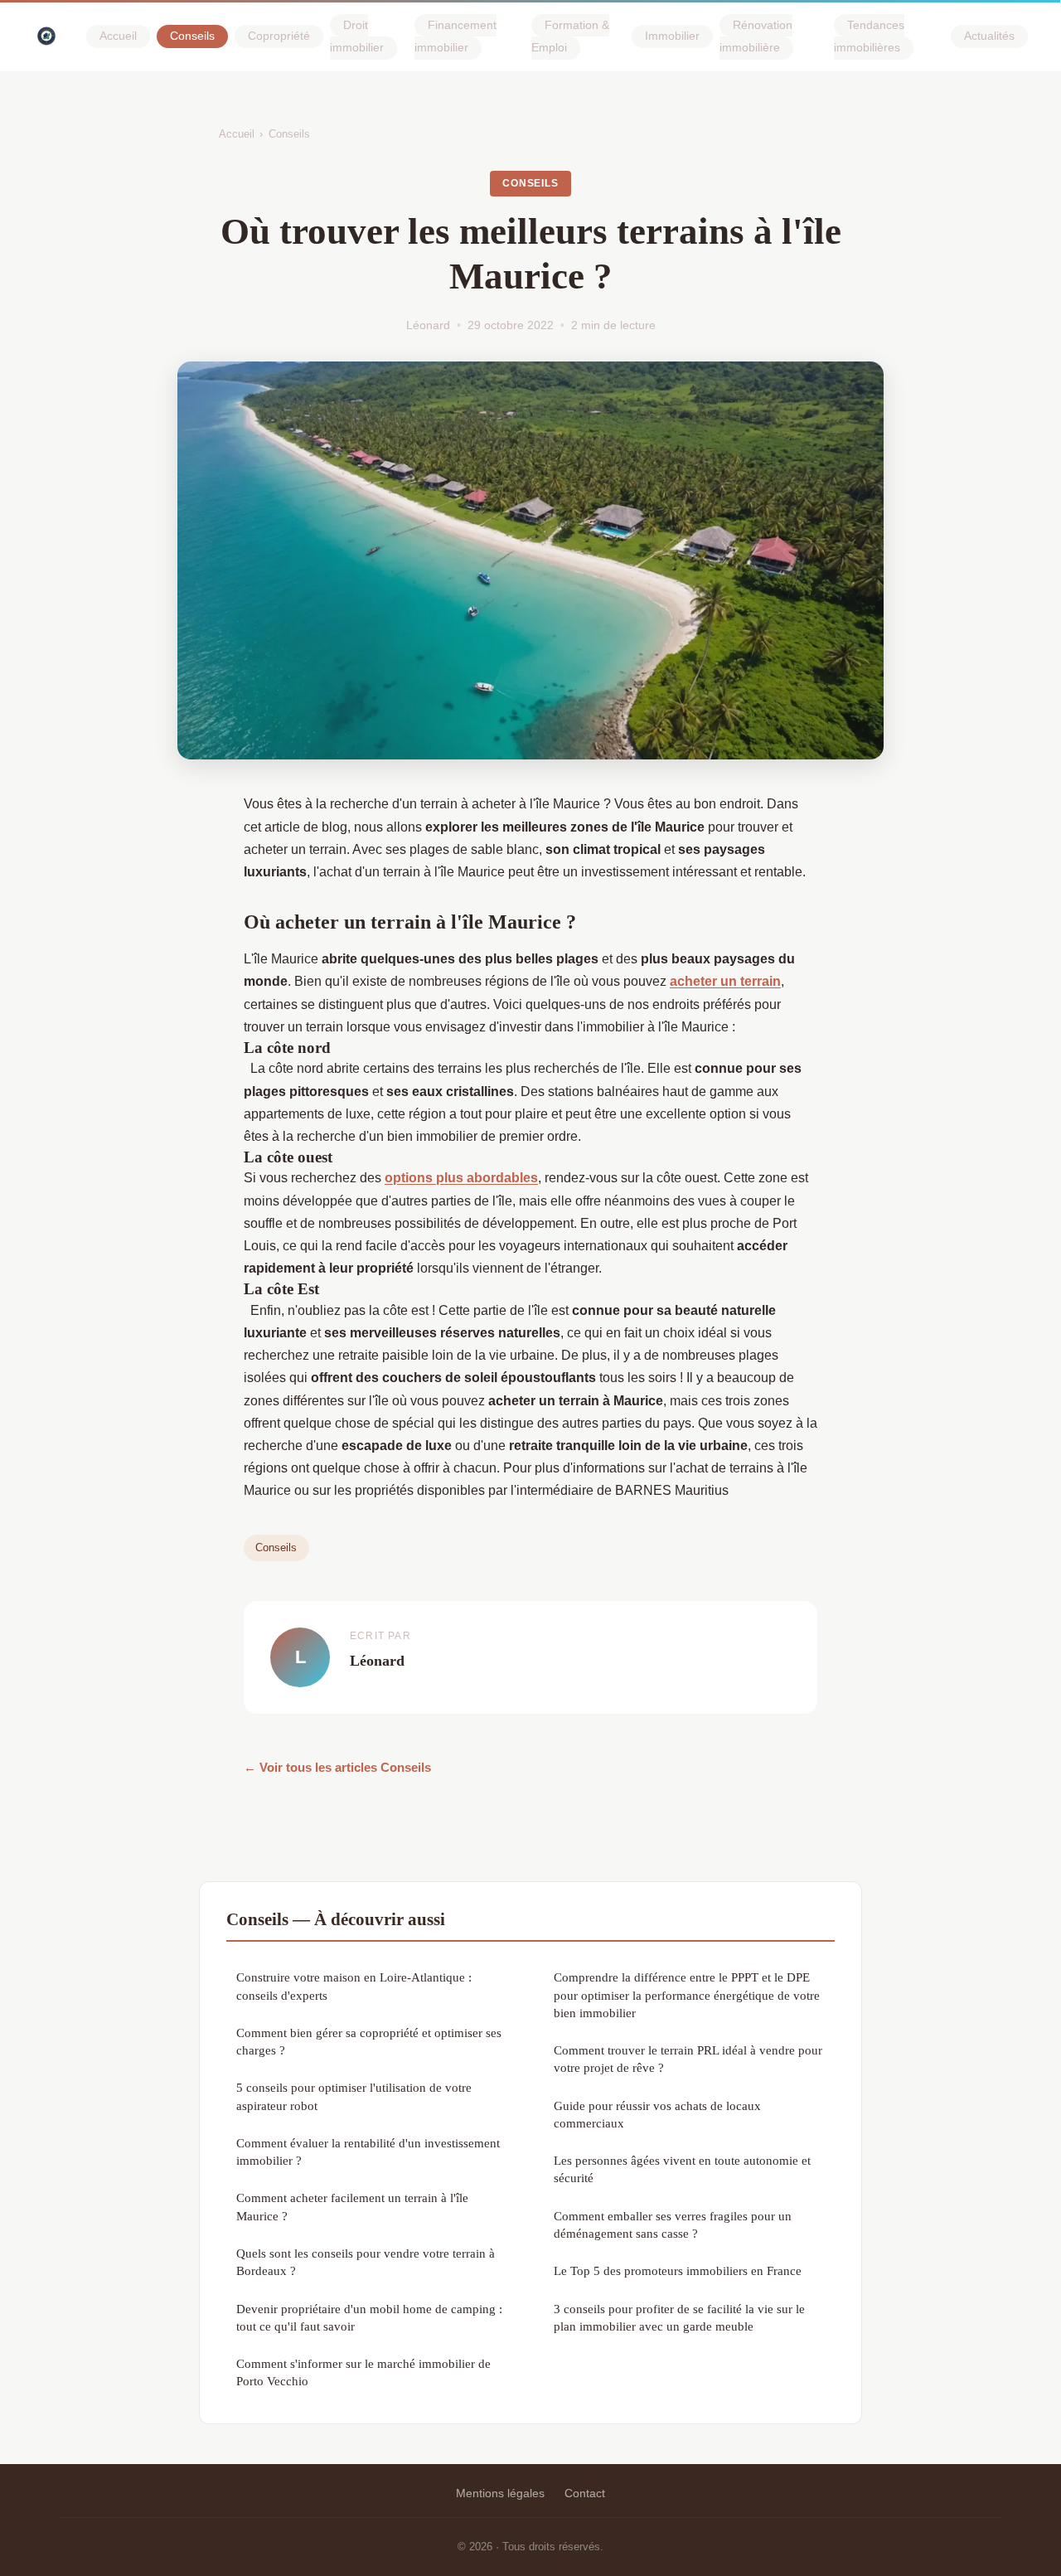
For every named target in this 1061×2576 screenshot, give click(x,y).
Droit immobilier (357, 36)
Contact (585, 2493)
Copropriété (279, 37)
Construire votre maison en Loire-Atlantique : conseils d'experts (354, 1986)
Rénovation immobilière (756, 36)
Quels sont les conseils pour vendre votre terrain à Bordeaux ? (366, 2262)
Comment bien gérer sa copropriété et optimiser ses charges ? (369, 2041)
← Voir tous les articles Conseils (337, 1767)
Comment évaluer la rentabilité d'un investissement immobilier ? (368, 2152)
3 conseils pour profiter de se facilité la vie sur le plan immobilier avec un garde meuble (679, 2317)
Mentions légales (500, 2493)
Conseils (192, 37)
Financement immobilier (455, 36)
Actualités (989, 37)
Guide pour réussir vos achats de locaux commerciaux (657, 2114)
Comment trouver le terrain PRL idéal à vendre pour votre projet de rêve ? (688, 2059)
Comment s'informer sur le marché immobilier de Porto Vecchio (363, 2372)
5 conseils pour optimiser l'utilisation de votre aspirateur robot (354, 2096)
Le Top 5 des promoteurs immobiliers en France (678, 2270)
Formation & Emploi (570, 36)
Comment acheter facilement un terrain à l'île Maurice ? (352, 2206)
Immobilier (672, 37)
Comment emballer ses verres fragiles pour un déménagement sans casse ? (673, 2224)
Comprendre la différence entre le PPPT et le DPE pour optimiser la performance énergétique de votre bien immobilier (687, 1995)
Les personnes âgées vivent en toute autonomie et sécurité (682, 2169)
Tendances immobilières (869, 36)
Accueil (118, 37)
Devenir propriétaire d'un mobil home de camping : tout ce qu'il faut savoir (369, 2317)
